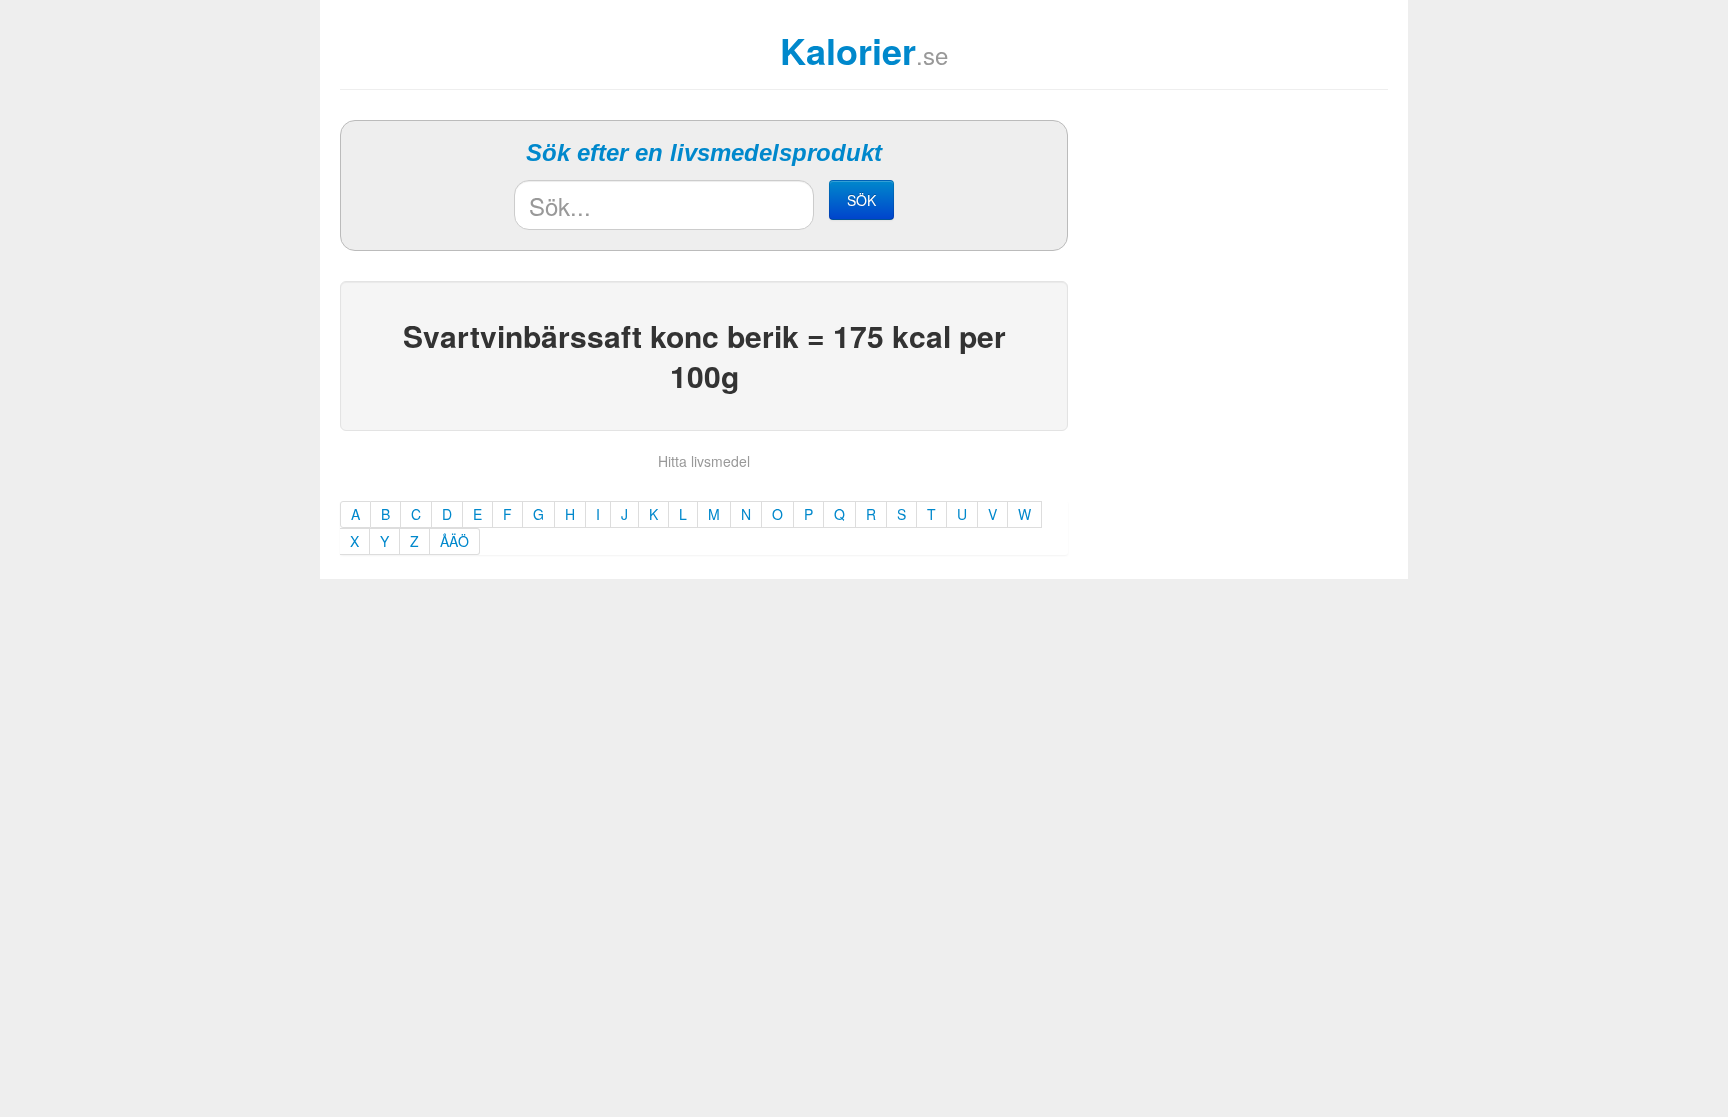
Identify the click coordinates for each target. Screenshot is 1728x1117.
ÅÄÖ (454, 541)
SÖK (861, 200)
